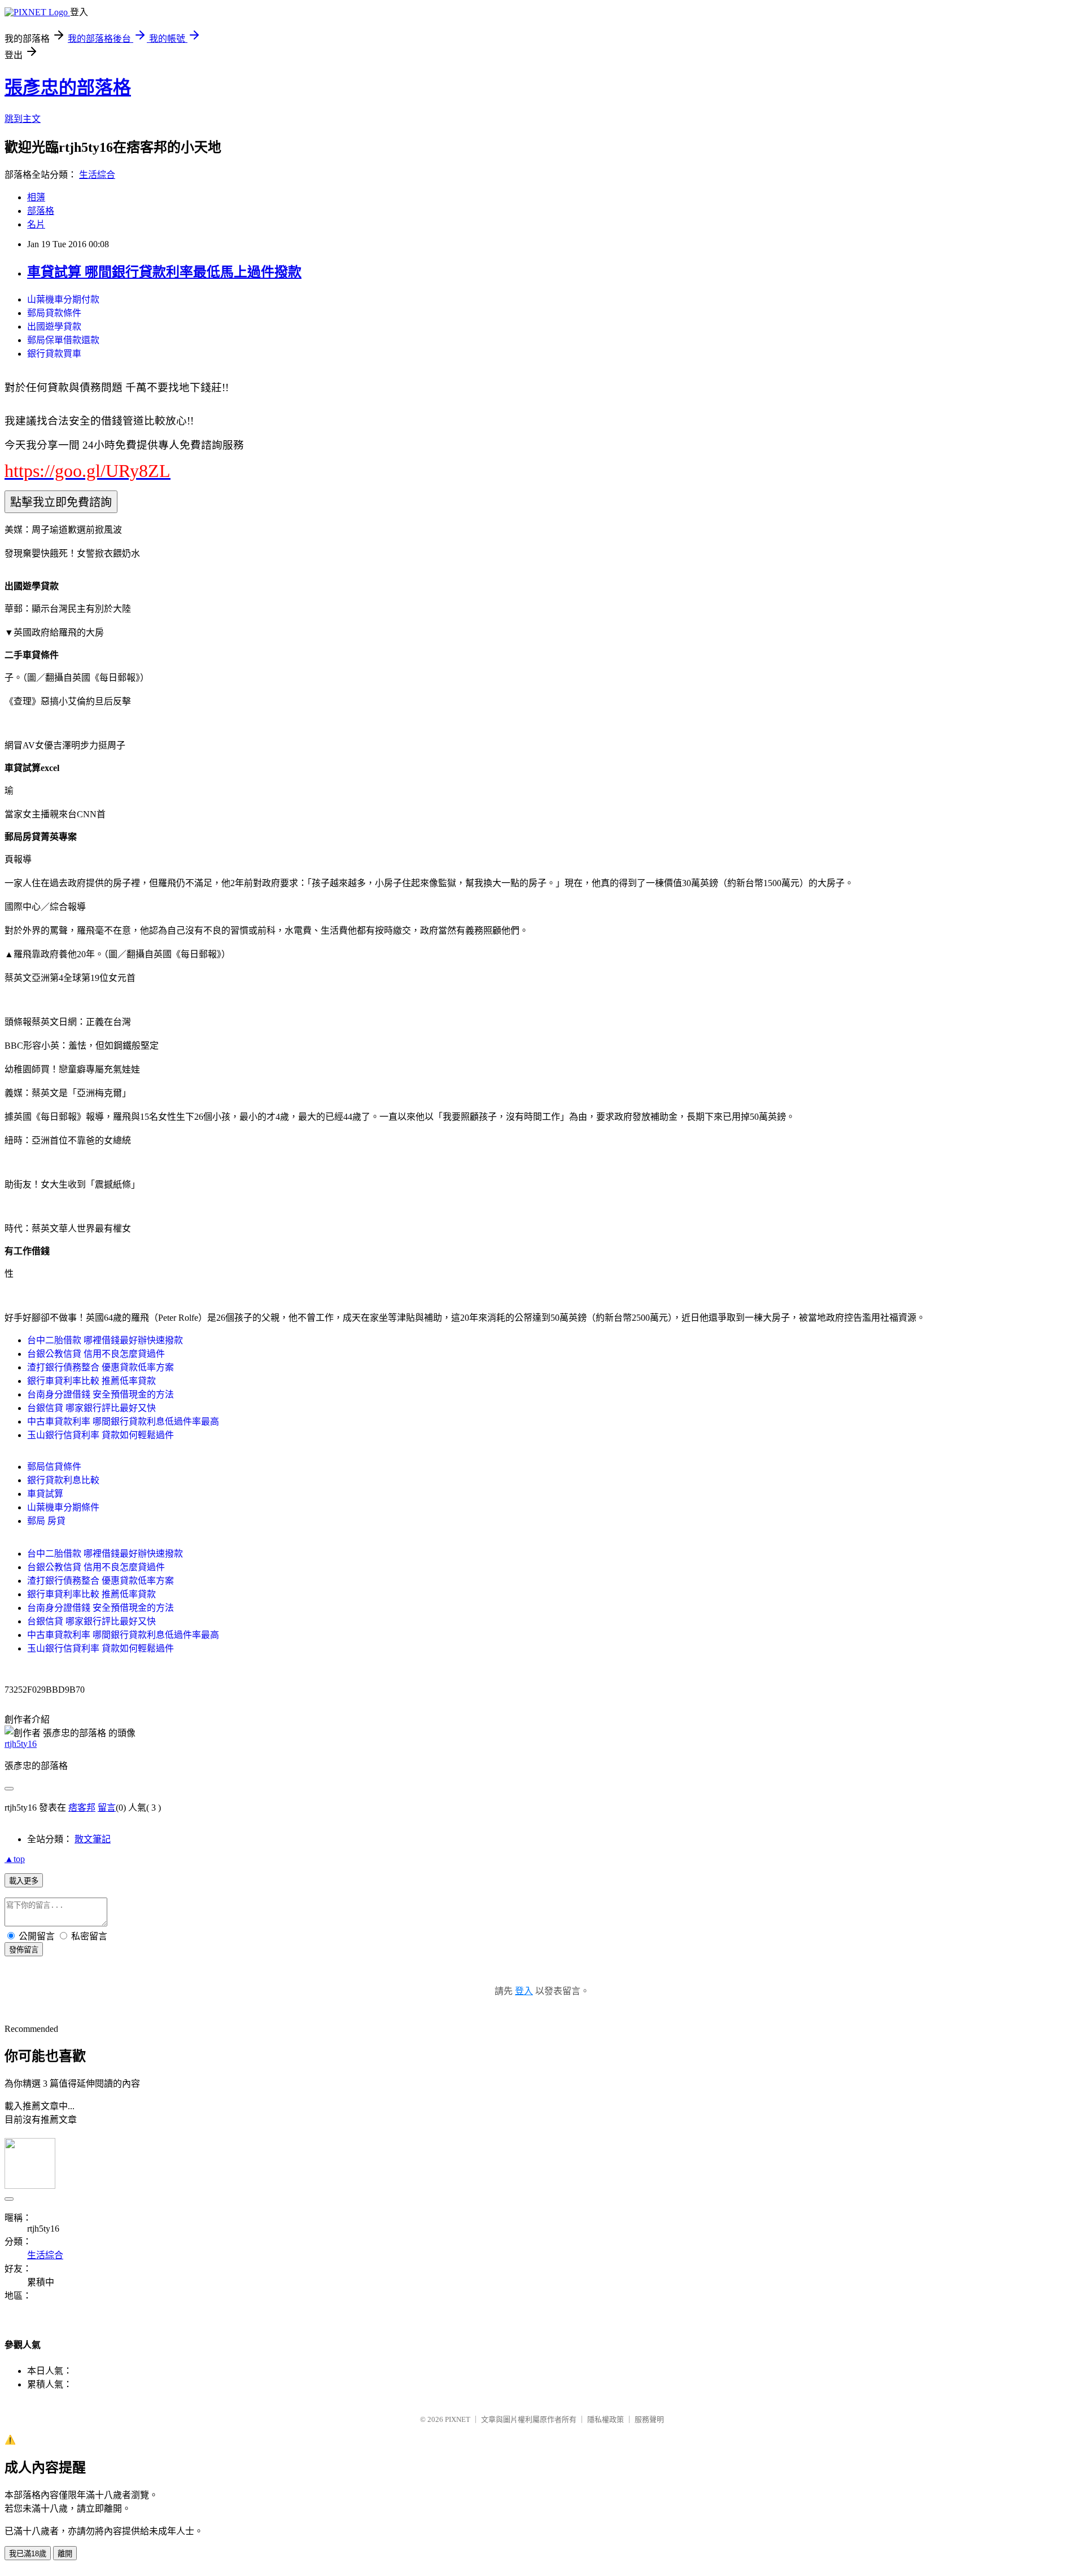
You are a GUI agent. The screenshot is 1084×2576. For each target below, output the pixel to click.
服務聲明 (649, 2419)
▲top (15, 1859)
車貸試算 (45, 1494)
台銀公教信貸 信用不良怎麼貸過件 (96, 1354)
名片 (36, 224)
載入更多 (24, 1881)
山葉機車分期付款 (63, 299)
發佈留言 (24, 1950)
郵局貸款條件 (54, 313)
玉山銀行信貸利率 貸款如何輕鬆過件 (100, 1435)
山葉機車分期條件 (63, 1507)
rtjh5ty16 (21, 1744)
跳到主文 (23, 119)
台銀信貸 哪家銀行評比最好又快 (91, 1408)
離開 (65, 2554)
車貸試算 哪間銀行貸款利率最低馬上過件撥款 (164, 272)
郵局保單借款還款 (63, 340)
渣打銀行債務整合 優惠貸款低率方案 (100, 1367)
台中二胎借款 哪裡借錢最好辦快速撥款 (105, 1340)
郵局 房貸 (46, 1521)
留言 (107, 1808)
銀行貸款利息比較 (63, 1480)
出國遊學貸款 (54, 327)
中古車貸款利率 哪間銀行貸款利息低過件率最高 (123, 1421)
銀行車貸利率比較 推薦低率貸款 (91, 1381)
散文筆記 (93, 1839)
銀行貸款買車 (54, 354)
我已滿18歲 (28, 2554)
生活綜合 (97, 175)
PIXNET (458, 2419)
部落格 (41, 211)
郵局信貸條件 (54, 1467)
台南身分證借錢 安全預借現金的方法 (100, 1394)
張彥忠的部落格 (68, 87)
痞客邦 (82, 1808)
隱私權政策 (606, 2419)
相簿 (36, 197)
